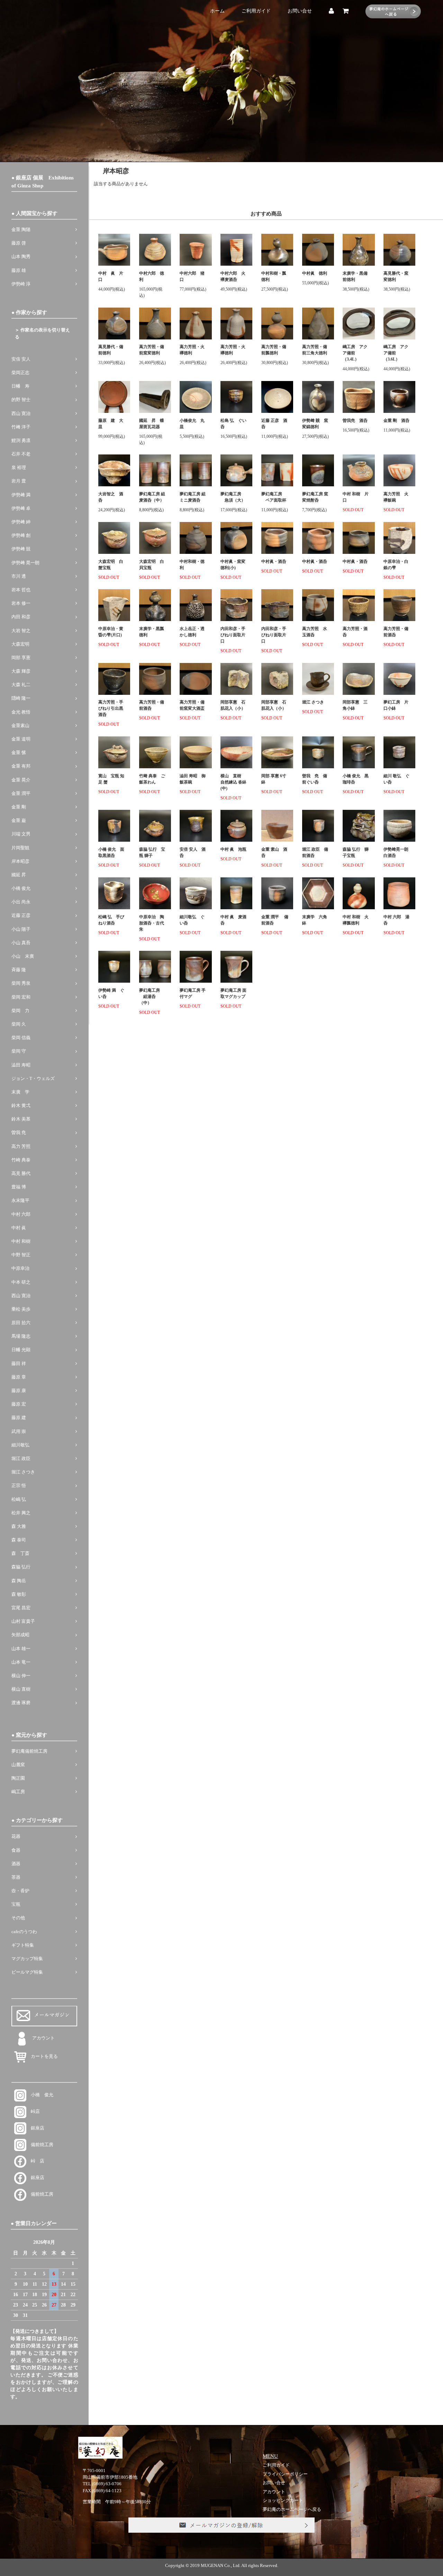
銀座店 (35, 2128)
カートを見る (42, 2056)
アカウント (43, 2038)
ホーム (217, 11)
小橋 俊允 (40, 2095)
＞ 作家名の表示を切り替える (42, 334)
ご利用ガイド (256, 11)
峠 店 (35, 2161)
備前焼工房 (40, 2145)
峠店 (33, 2112)
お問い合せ (300, 11)
